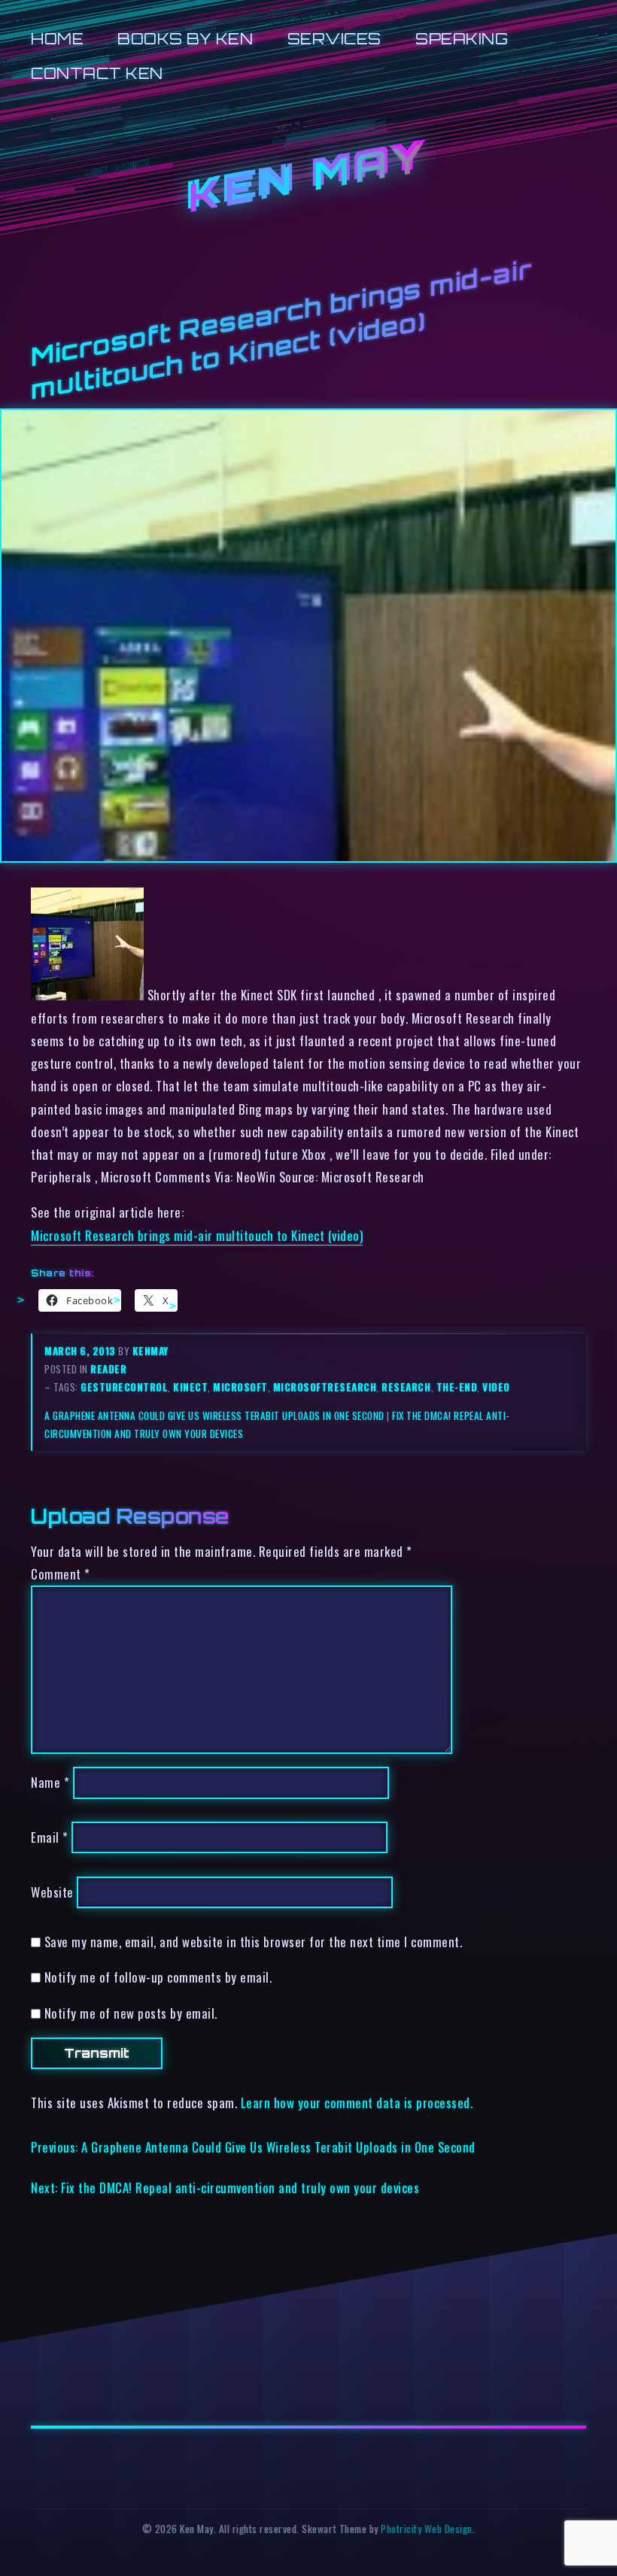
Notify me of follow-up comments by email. (158, 1977)
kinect (190, 1387)
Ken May (308, 177)
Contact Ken (97, 73)
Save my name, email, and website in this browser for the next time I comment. (254, 1942)
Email (50, 1837)
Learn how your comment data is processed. (357, 2103)
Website (52, 1892)
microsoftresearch (325, 1387)
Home (57, 39)
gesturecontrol (124, 1387)
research (406, 1387)
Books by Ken (185, 39)
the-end (457, 1387)
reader (108, 1369)
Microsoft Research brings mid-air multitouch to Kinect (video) (197, 1235)
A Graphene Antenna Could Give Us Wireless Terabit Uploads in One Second (214, 1415)
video (496, 1387)
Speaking (462, 39)
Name (50, 1782)
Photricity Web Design (427, 2529)
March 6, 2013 (81, 1351)
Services (334, 39)
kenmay (150, 1351)
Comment (61, 1574)
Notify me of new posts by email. (131, 2013)
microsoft (240, 1387)
